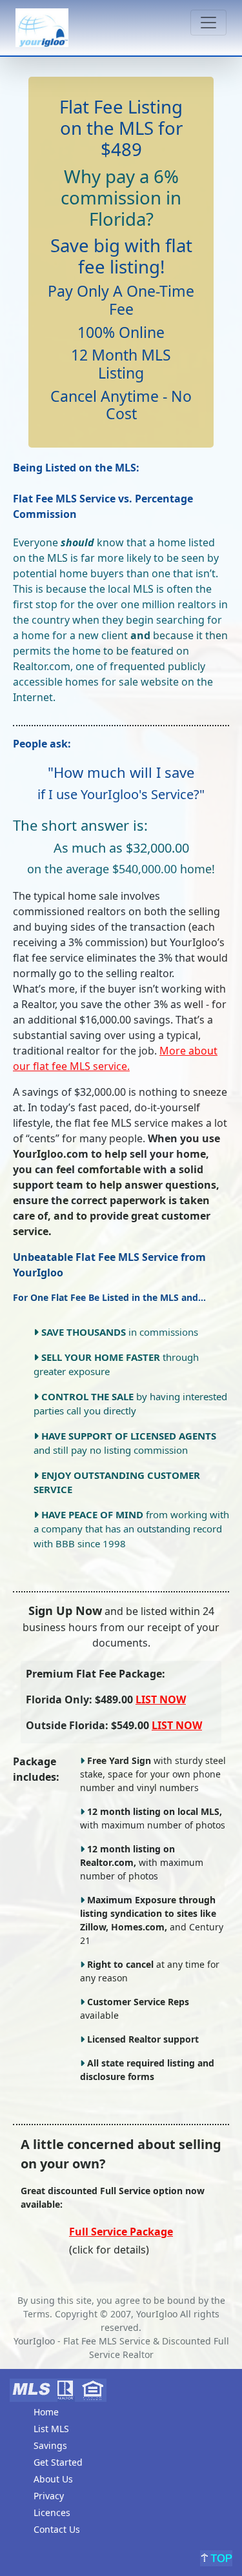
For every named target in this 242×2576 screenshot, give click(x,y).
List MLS (51, 2429)
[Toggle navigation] (208, 23)
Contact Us (57, 2529)
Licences (52, 2512)
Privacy (49, 2496)
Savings (50, 2445)
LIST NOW (161, 1699)
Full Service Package (121, 2232)
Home (46, 2412)
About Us (53, 2479)
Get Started (58, 2462)
